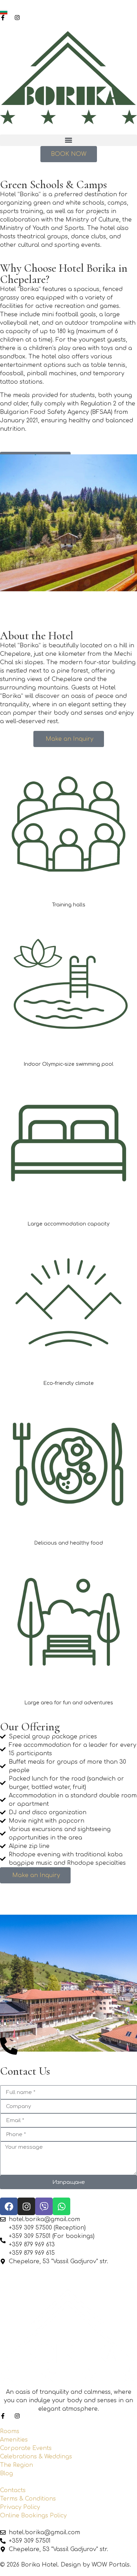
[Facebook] (9, 2206)
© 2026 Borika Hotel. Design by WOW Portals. (66, 2565)
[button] (68, 140)
